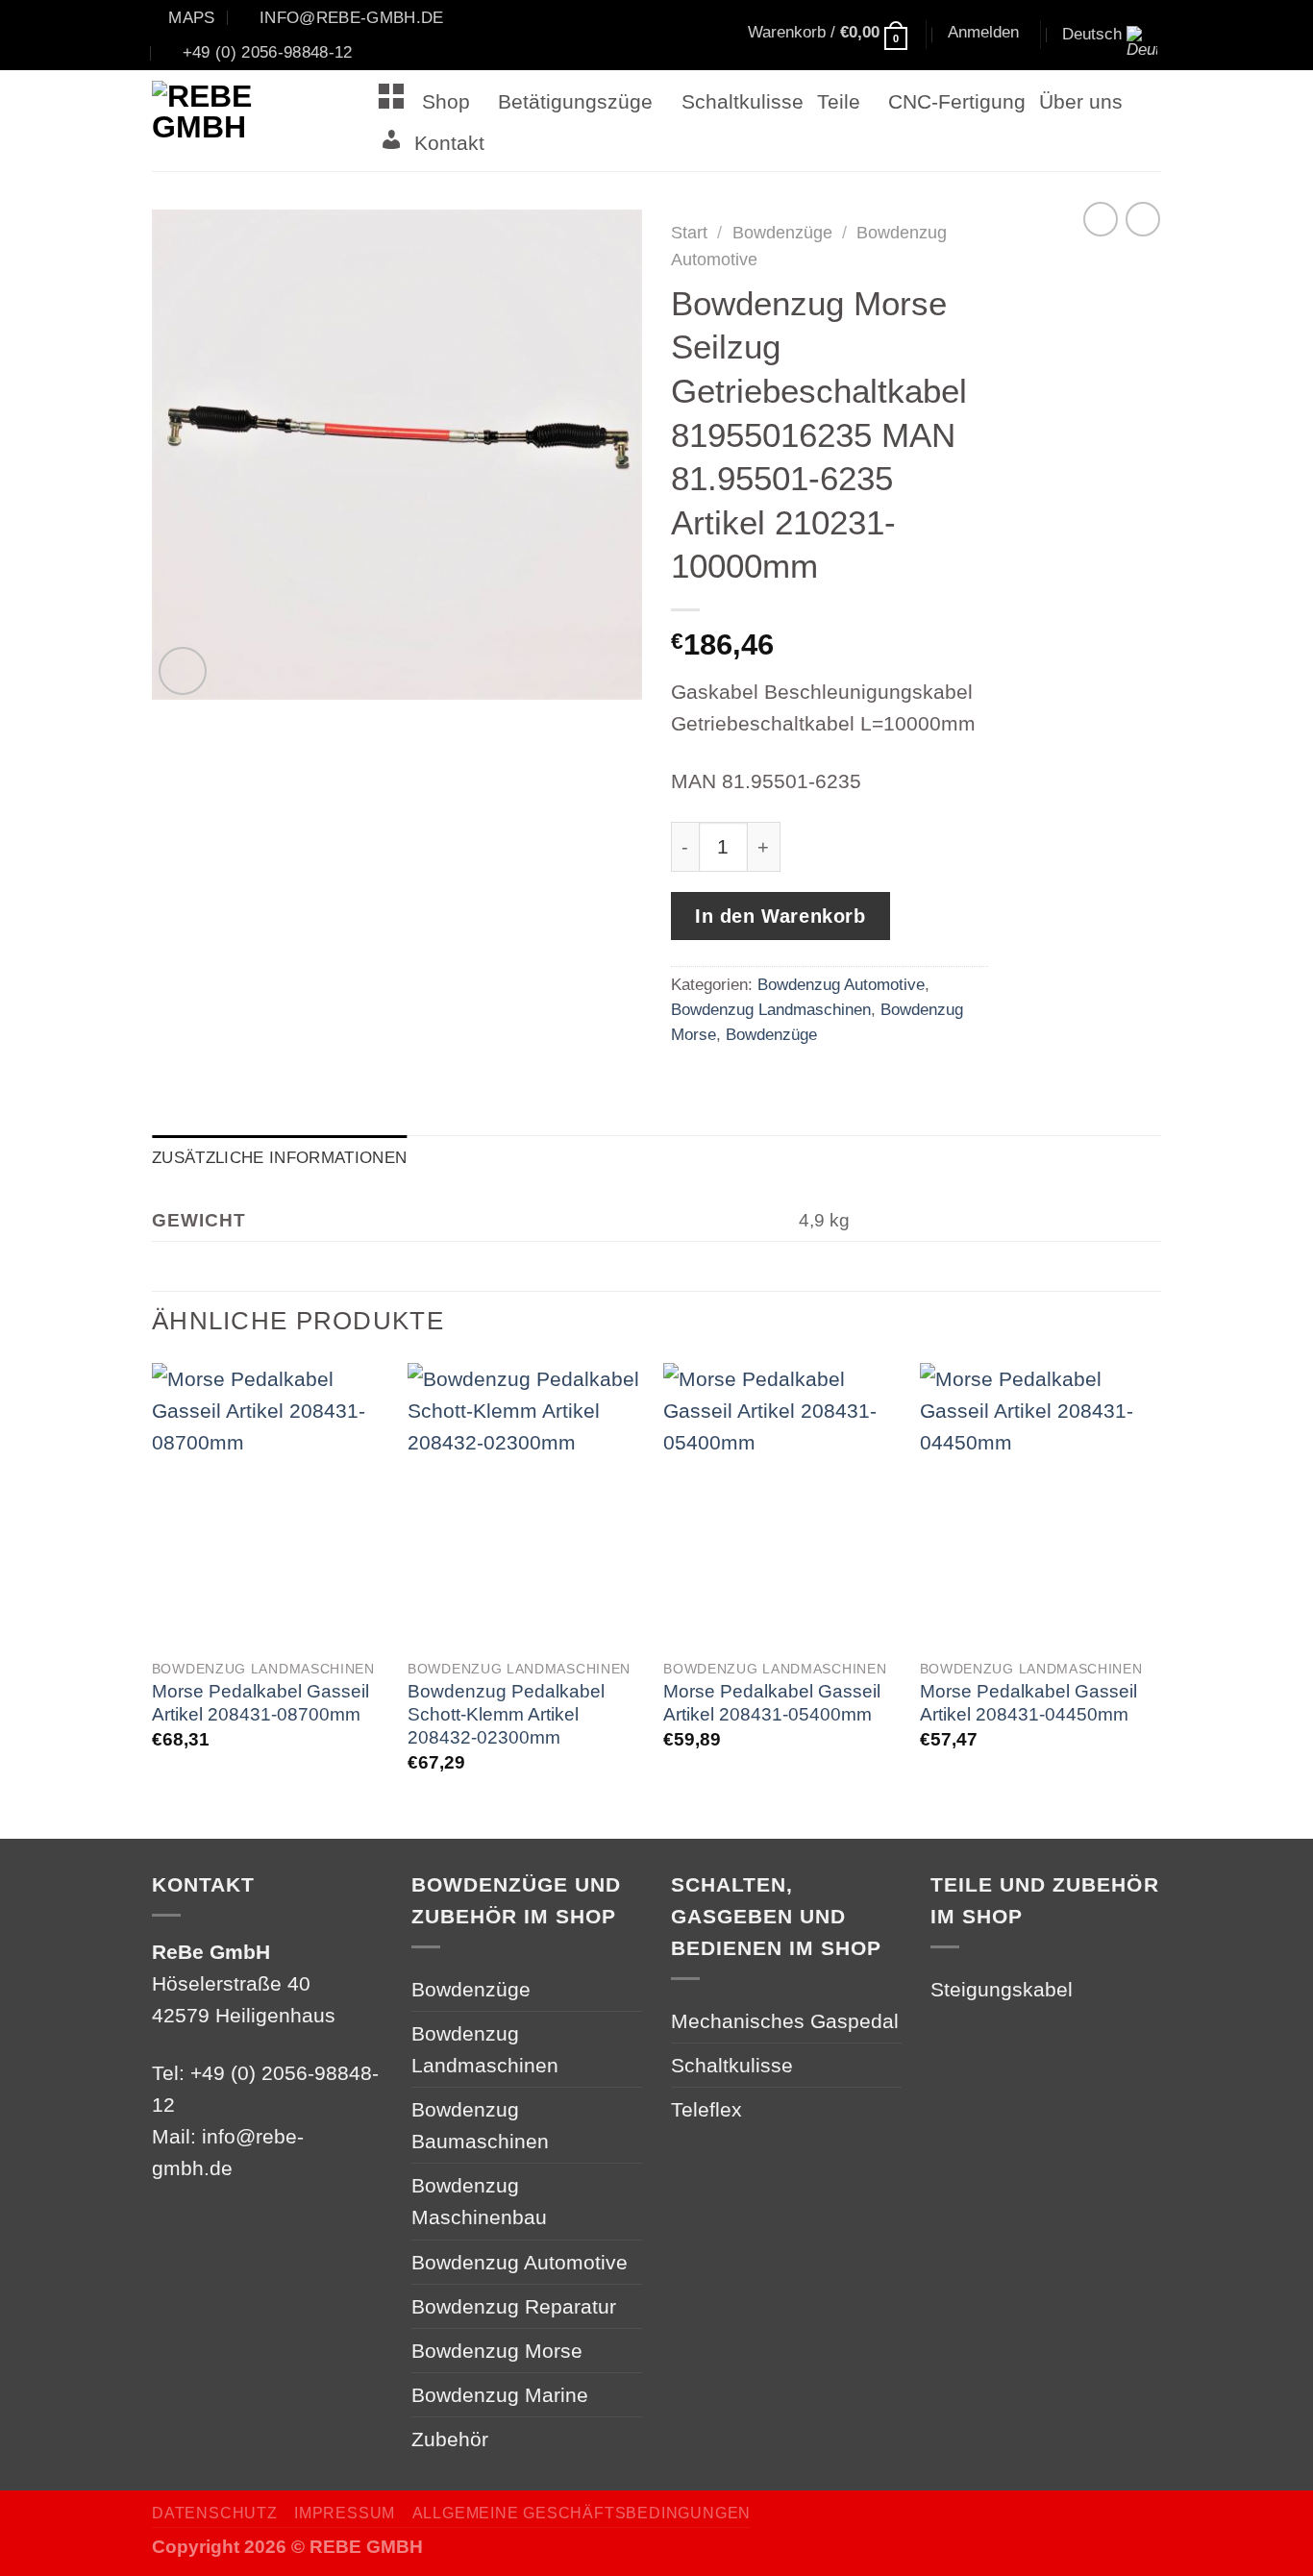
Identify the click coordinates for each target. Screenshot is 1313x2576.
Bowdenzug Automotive (841, 984)
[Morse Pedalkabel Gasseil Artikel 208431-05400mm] (782, 1505)
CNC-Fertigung (957, 101)
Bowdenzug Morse (497, 2351)
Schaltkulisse (743, 101)
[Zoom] (183, 671)
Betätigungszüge (575, 101)
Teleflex (706, 2109)
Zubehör (450, 2439)
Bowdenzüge (782, 233)
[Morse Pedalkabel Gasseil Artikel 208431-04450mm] (1039, 1505)
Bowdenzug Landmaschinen (771, 1009)
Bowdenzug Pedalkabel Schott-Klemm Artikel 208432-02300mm (506, 1714)
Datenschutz (215, 2513)
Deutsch (1092, 34)
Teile (839, 101)
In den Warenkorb (780, 916)
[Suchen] (656, 36)
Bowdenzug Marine (500, 2395)
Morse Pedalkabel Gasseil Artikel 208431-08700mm (260, 1703)
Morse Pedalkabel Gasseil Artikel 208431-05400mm (772, 1703)
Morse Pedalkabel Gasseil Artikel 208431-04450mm (1028, 1703)
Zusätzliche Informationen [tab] (279, 1157)
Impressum (345, 2513)
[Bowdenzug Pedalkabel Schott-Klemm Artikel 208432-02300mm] (526, 1505)
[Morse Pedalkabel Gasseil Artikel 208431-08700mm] (271, 1505)
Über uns (1081, 101)
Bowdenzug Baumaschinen (480, 2125)
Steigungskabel (1002, 1989)
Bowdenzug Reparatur (514, 2306)
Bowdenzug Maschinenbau (479, 2201)
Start (689, 233)
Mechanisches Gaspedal (785, 2021)
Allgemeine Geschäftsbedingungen (582, 2513)
